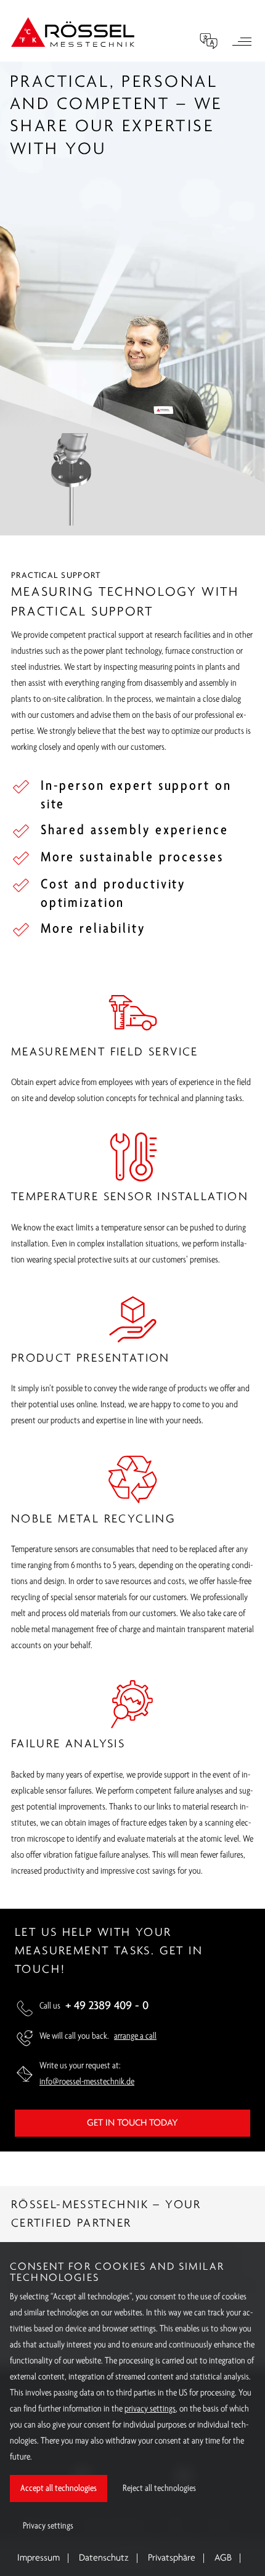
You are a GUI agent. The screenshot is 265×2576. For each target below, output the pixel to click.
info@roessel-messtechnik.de (87, 2082)
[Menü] (242, 43)
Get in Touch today (132, 2123)
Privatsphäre (172, 2558)
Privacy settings (48, 2526)
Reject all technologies (159, 2489)
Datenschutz (104, 2558)
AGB (223, 2558)
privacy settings (150, 2409)
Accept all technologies (59, 2489)
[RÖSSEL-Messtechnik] (73, 32)
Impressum (39, 2558)
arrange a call (135, 2036)
